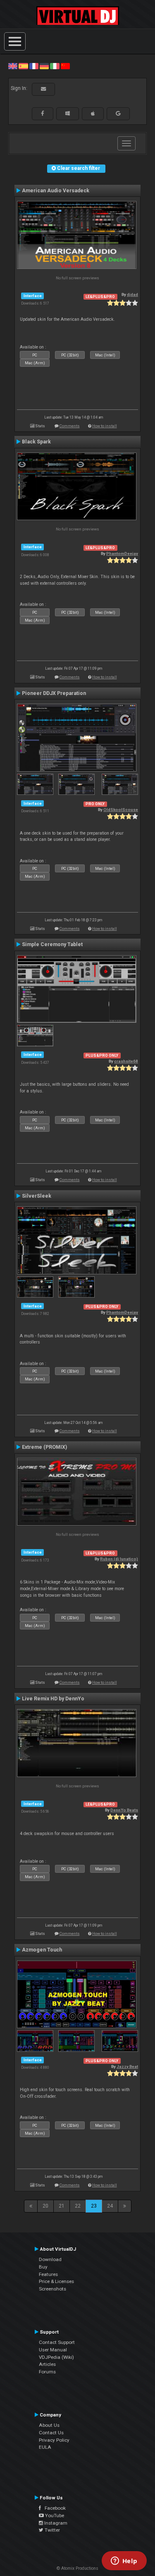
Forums (47, 2372)
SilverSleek (37, 1196)
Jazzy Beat (127, 2066)
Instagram (55, 2523)
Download (50, 2259)
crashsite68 (126, 1061)
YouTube (54, 2515)
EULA (45, 2447)
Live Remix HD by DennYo (53, 1699)
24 (110, 2206)
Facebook (53, 2508)
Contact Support (57, 2342)
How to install (105, 426)
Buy (43, 2267)
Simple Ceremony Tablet (52, 944)
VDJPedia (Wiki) (56, 2357)
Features (48, 2274)
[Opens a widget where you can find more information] (124, 2561)
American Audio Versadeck (56, 191)
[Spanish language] (23, 66)
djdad (132, 294)
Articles (47, 2364)
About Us (49, 2425)
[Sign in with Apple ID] (93, 114)
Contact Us (51, 2433)
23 (94, 2206)
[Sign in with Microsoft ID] (68, 114)
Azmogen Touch (42, 1950)
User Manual (53, 2350)
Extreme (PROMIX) (44, 1447)
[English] (13, 66)
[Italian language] (55, 66)
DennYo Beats (124, 1810)
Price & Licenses (56, 2281)
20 (45, 2206)
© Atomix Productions (77, 2568)
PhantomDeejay (122, 553)
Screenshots (52, 2289)
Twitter (52, 2530)
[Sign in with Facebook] (43, 114)
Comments (70, 426)
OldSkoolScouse (121, 810)
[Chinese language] (65, 66)
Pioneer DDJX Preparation (54, 693)
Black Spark (36, 442)
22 (78, 2206)
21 (62, 2206)
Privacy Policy (54, 2440)
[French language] (34, 66)
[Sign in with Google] (118, 114)
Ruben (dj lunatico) (119, 1559)
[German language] (44, 66)
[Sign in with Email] (43, 89)
